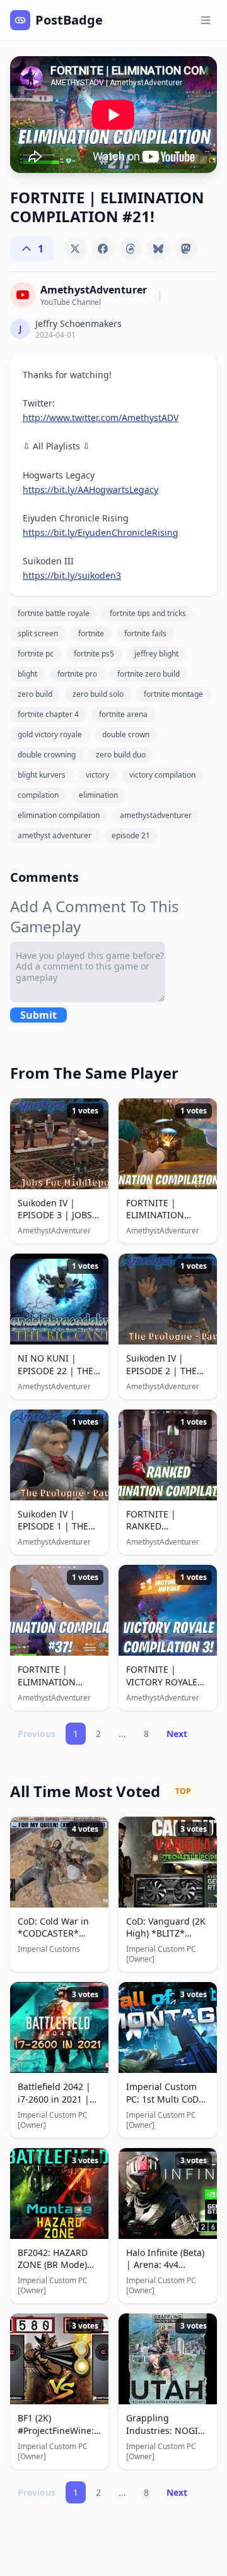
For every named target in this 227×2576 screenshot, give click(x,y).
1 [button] (76, 1734)
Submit (38, 1015)
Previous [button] (37, 1734)
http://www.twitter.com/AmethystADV (101, 418)
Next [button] (177, 1734)
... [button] (122, 1734)
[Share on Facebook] (103, 249)
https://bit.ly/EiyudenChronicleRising (101, 532)
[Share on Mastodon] (186, 249)
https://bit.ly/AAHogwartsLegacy (90, 490)
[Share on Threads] (131, 249)
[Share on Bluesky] (158, 249)
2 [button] (98, 1734)
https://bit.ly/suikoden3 (72, 575)
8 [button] (146, 1734)
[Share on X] (75, 249)
